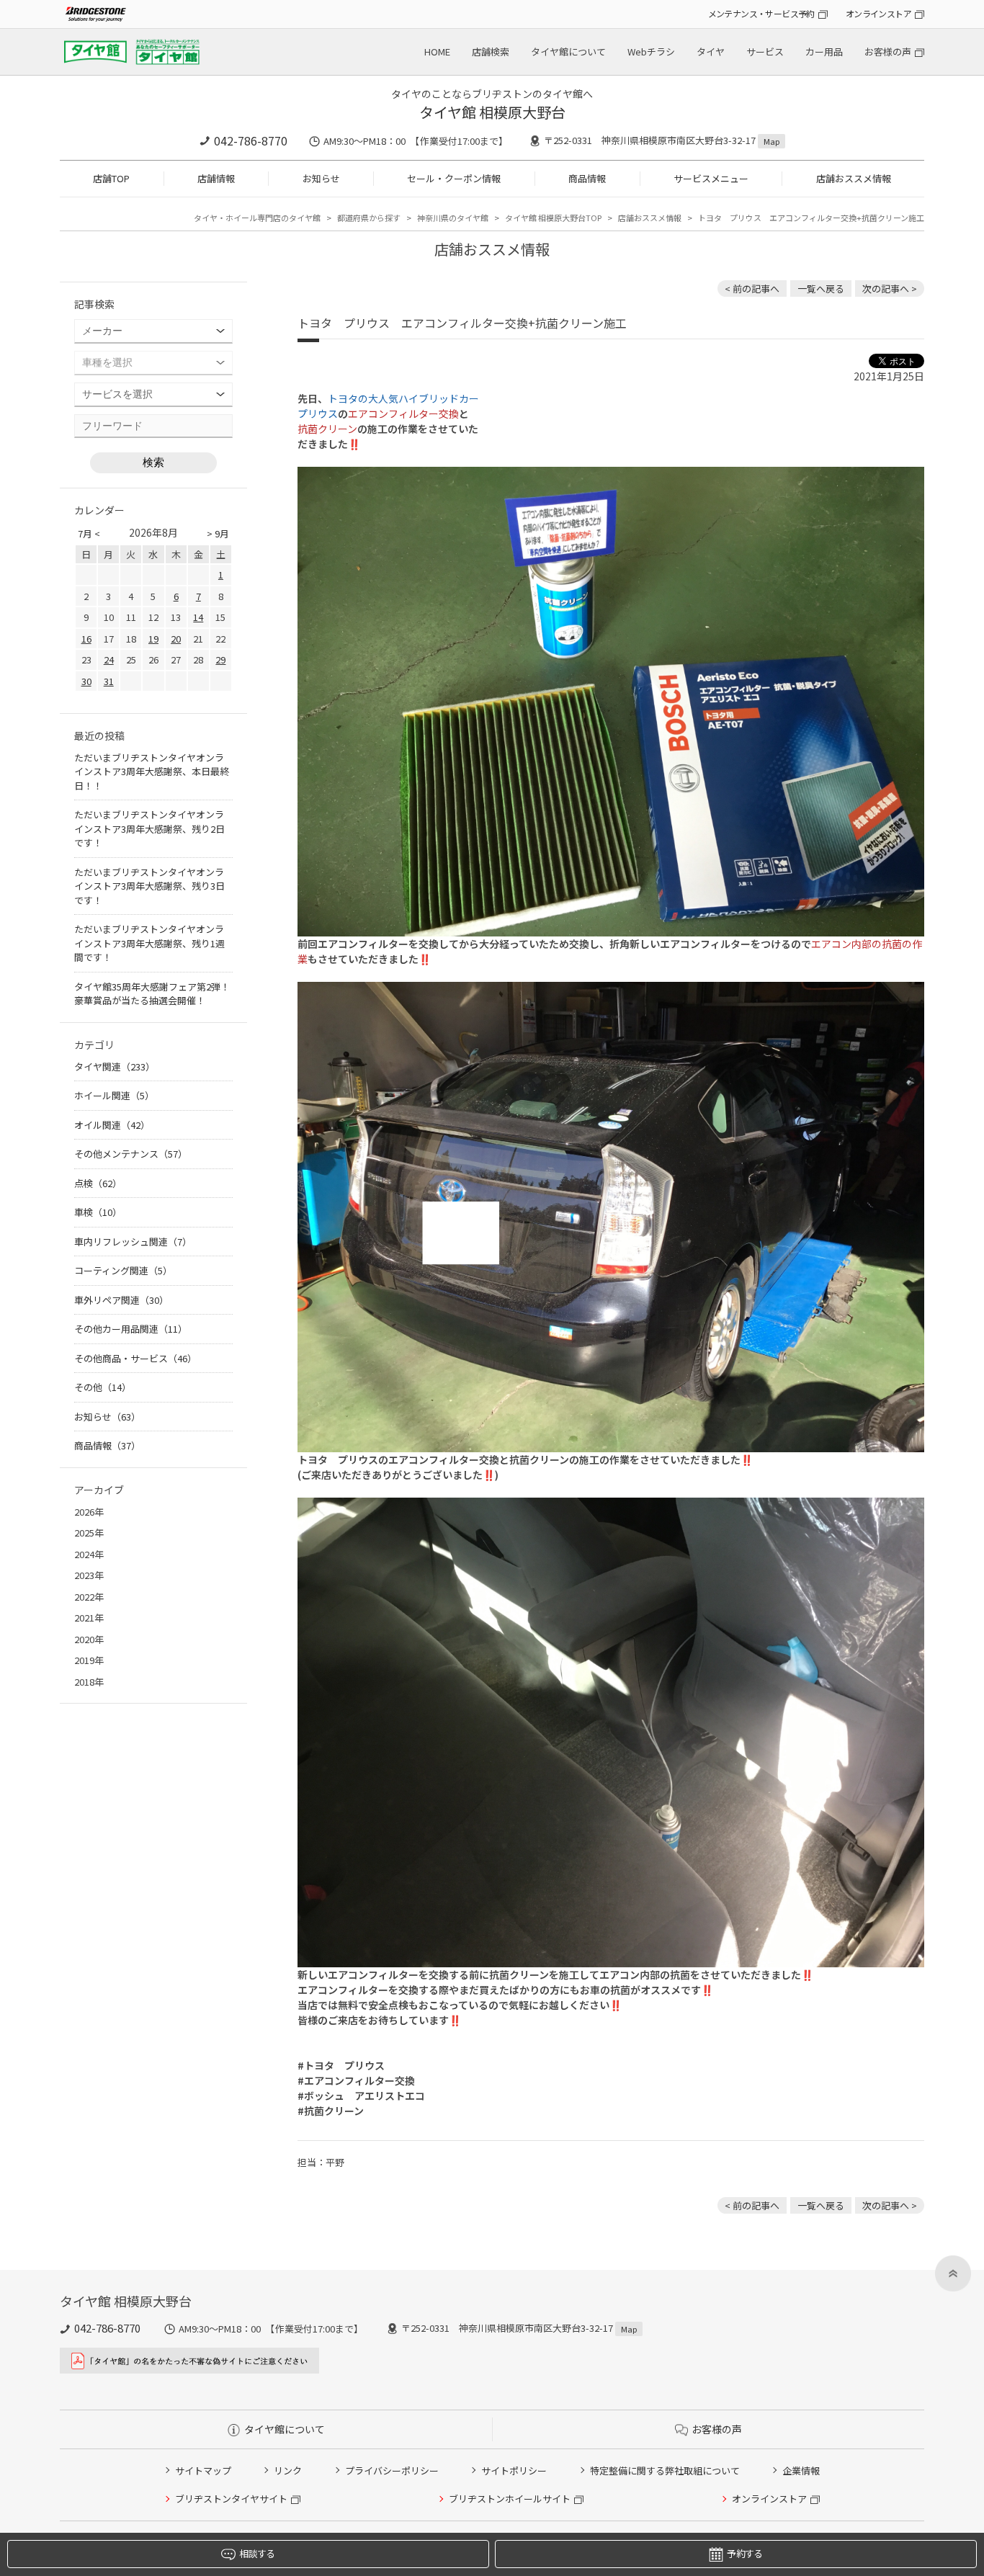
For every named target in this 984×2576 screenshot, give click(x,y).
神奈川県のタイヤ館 (453, 218)
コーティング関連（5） (123, 1270)
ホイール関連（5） (114, 1095)
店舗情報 (216, 178)
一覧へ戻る (821, 289)
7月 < (89, 533)
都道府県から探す (369, 218)
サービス (765, 52)
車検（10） (98, 1212)
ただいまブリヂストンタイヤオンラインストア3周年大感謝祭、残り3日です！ (149, 886)
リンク (288, 2470)
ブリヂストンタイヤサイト (231, 2499)
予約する (744, 2553)
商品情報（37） (107, 1445)
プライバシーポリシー (392, 2470)
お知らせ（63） (107, 1417)
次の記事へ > (890, 289)
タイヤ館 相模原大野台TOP (553, 218)
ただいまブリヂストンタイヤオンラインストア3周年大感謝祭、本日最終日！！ (152, 772)
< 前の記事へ (752, 289)
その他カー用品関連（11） (131, 1329)
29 (220, 659)
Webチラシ (651, 52)
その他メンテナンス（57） (131, 1154)
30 (86, 681)
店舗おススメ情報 (854, 178)
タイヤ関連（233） (115, 1066)
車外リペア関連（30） (121, 1300)
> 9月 (218, 533)
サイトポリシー (514, 2470)
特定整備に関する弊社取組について (665, 2470)
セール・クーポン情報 (454, 178)
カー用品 (824, 52)
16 (86, 639)
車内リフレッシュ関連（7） (133, 1242)
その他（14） (103, 1387)
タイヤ (711, 52)
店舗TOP (111, 178)
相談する (257, 2553)
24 (109, 659)
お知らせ (321, 178)
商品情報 (587, 178)
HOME (437, 52)
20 (176, 639)
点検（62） (98, 1183)
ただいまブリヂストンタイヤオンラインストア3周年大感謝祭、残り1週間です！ (149, 943)
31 (109, 681)
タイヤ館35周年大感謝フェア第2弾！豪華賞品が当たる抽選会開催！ (152, 994)
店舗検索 (491, 52)
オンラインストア (878, 13)
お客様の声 (888, 52)
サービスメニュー (711, 178)
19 (153, 639)
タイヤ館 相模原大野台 (492, 112)
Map (771, 141)
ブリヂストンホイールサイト (510, 2499)
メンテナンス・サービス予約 (761, 13)
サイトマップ (203, 2470)
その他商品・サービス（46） (135, 1358)
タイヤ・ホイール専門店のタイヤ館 (257, 218)
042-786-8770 (251, 140)
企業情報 (801, 2470)
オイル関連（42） (112, 1125)
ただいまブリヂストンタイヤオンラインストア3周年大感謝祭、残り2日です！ (149, 828)
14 (198, 617)
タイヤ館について (568, 52)
